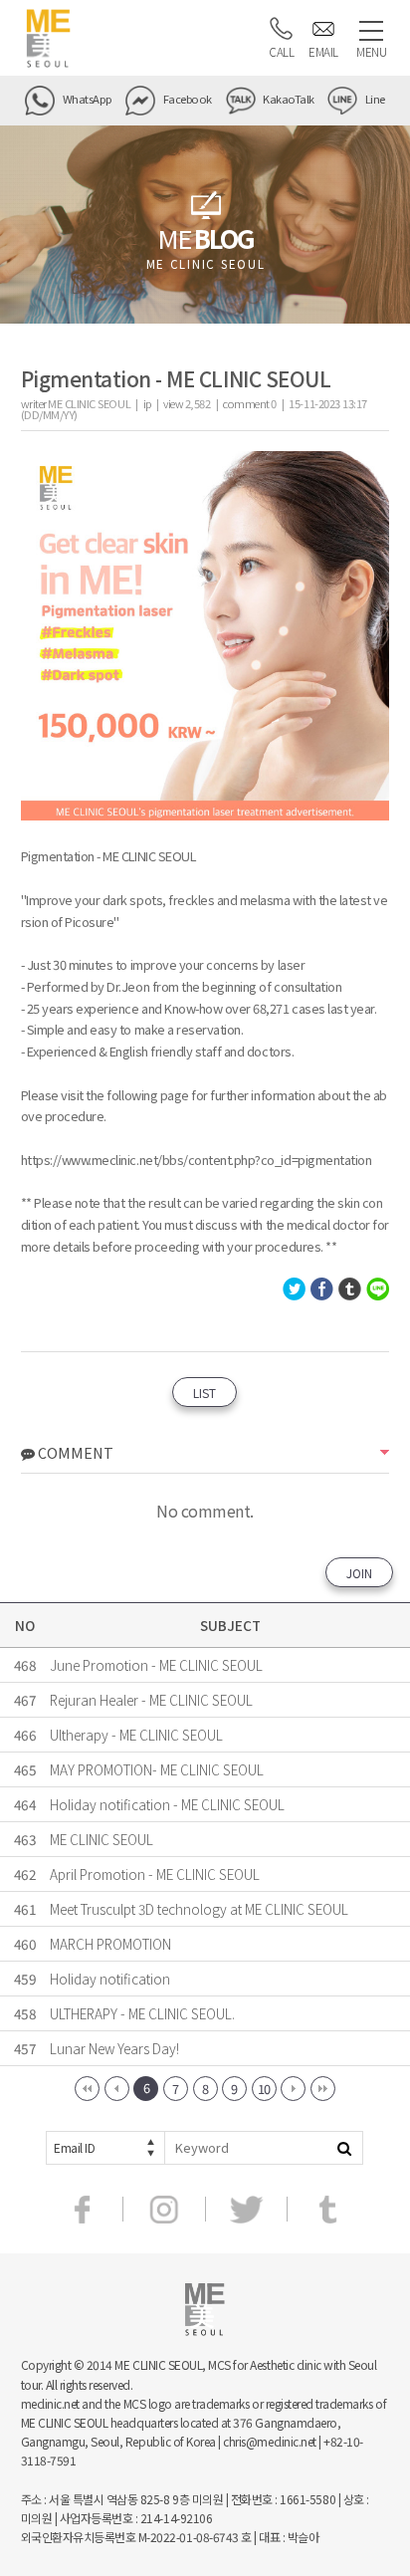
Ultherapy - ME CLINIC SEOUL (136, 1735)
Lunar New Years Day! (114, 2048)
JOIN (359, 1573)
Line (374, 99)
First (87, 2089)
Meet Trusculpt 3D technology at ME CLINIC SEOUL (199, 1909)
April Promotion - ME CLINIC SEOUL (155, 1874)
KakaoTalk (288, 99)
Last (323, 2089)
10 (264, 2089)
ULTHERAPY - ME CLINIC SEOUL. (142, 2013)
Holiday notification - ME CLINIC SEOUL (167, 1804)
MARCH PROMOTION (110, 1944)
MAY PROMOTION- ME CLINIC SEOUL (157, 1769)
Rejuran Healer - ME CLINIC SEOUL (151, 1700)
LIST (205, 1393)
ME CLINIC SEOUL (102, 1839)
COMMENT (74, 1452)
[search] (344, 2148)
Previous (117, 2089)
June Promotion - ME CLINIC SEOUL (156, 1665)
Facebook (186, 99)
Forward (293, 2089)
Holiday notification (110, 1979)
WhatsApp (86, 99)
